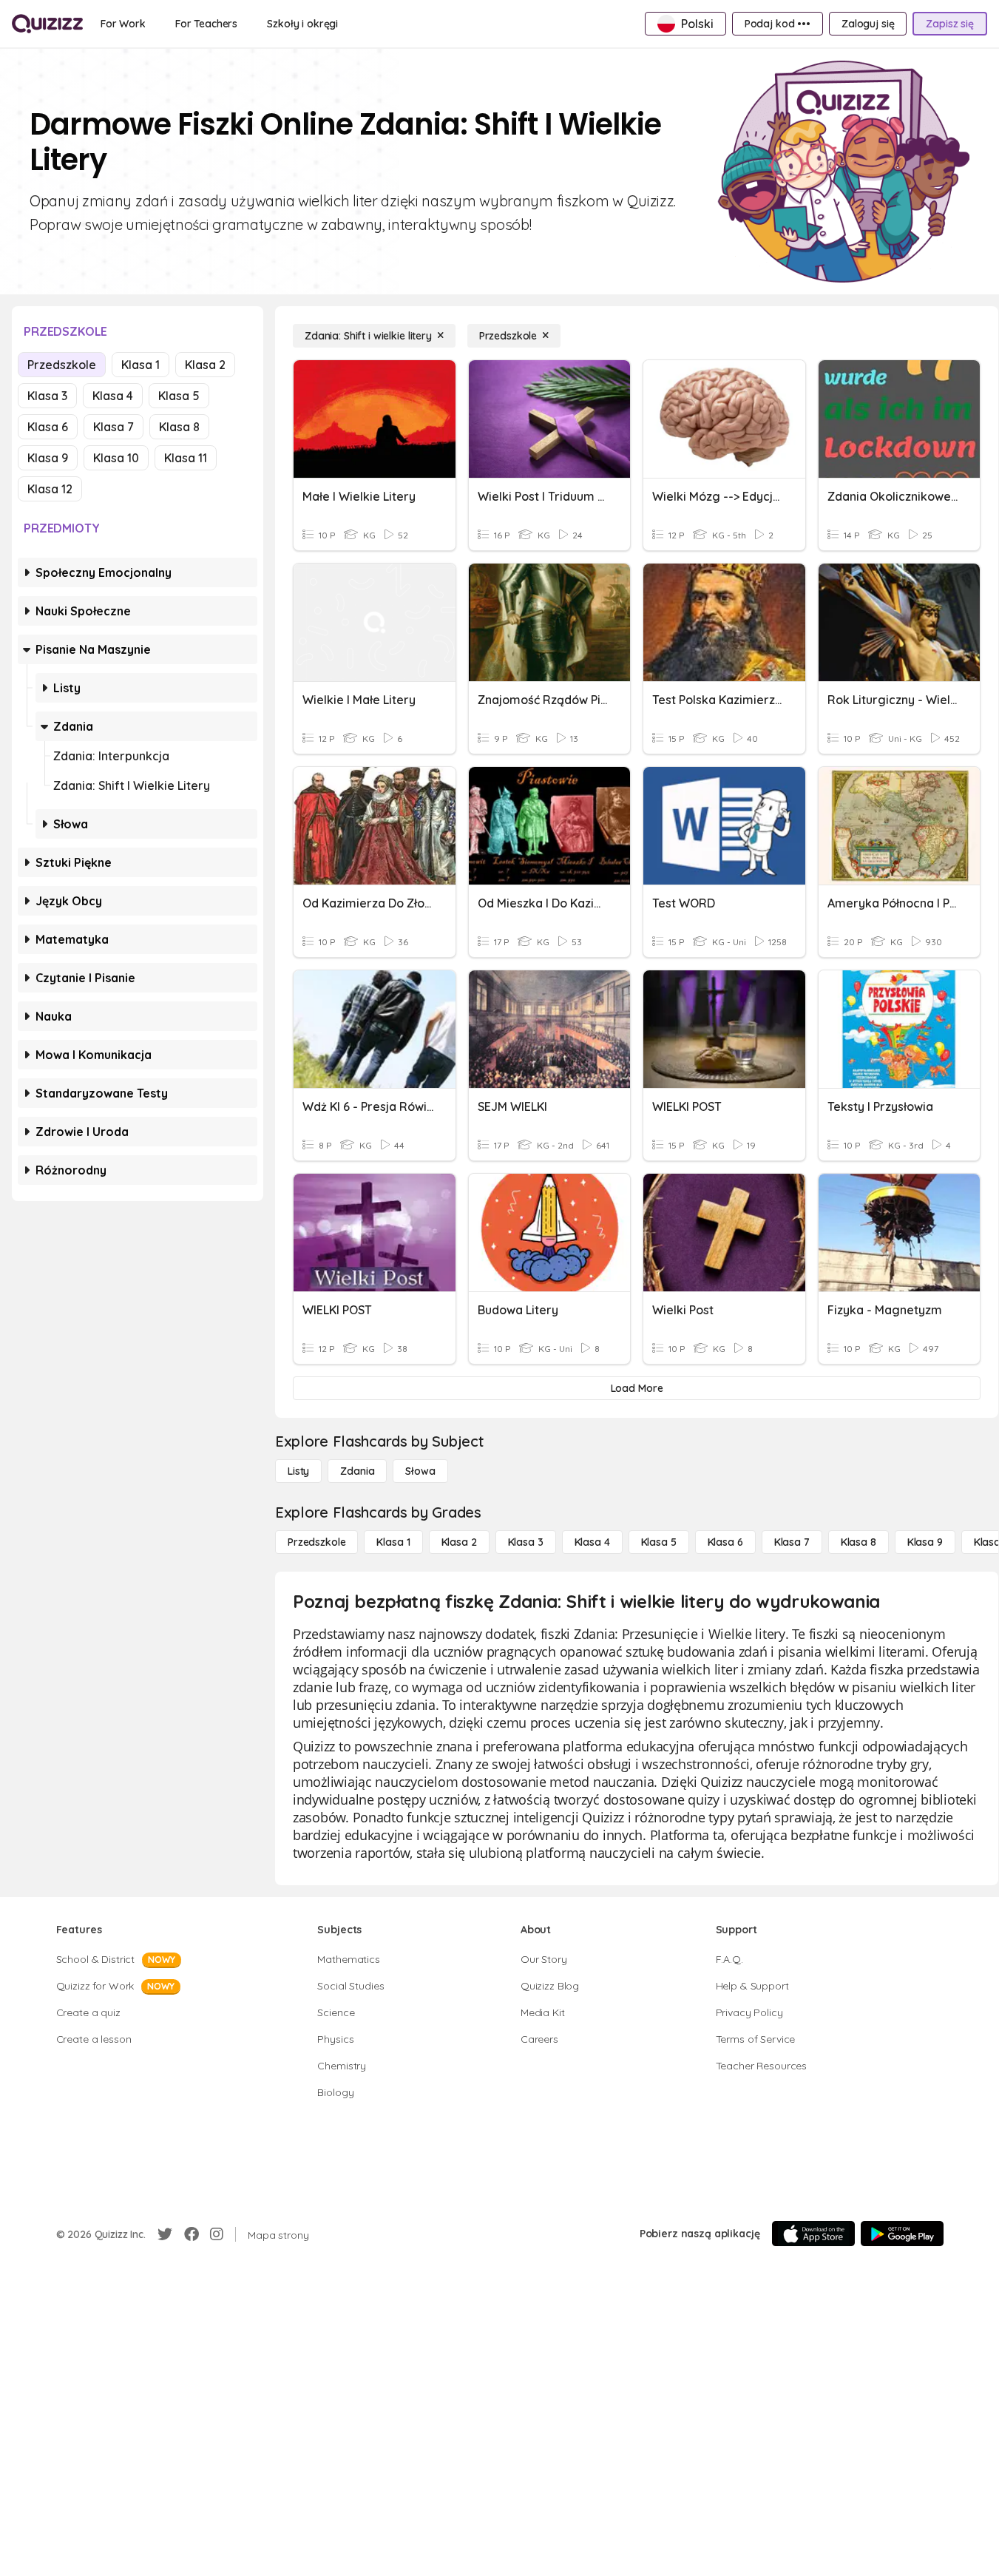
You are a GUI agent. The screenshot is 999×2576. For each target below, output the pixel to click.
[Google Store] (902, 2234)
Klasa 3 (47, 396)
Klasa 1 (140, 365)
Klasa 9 (48, 458)
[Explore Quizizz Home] (47, 24)
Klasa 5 (179, 396)
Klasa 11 (186, 458)
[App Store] (813, 2234)
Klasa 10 (116, 458)
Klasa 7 (114, 427)
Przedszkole (62, 365)
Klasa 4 (113, 396)
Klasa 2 (205, 365)
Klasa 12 (50, 489)
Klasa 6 (48, 427)
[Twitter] (165, 2234)
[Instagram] (217, 2234)
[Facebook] (192, 2234)
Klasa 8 (179, 427)
